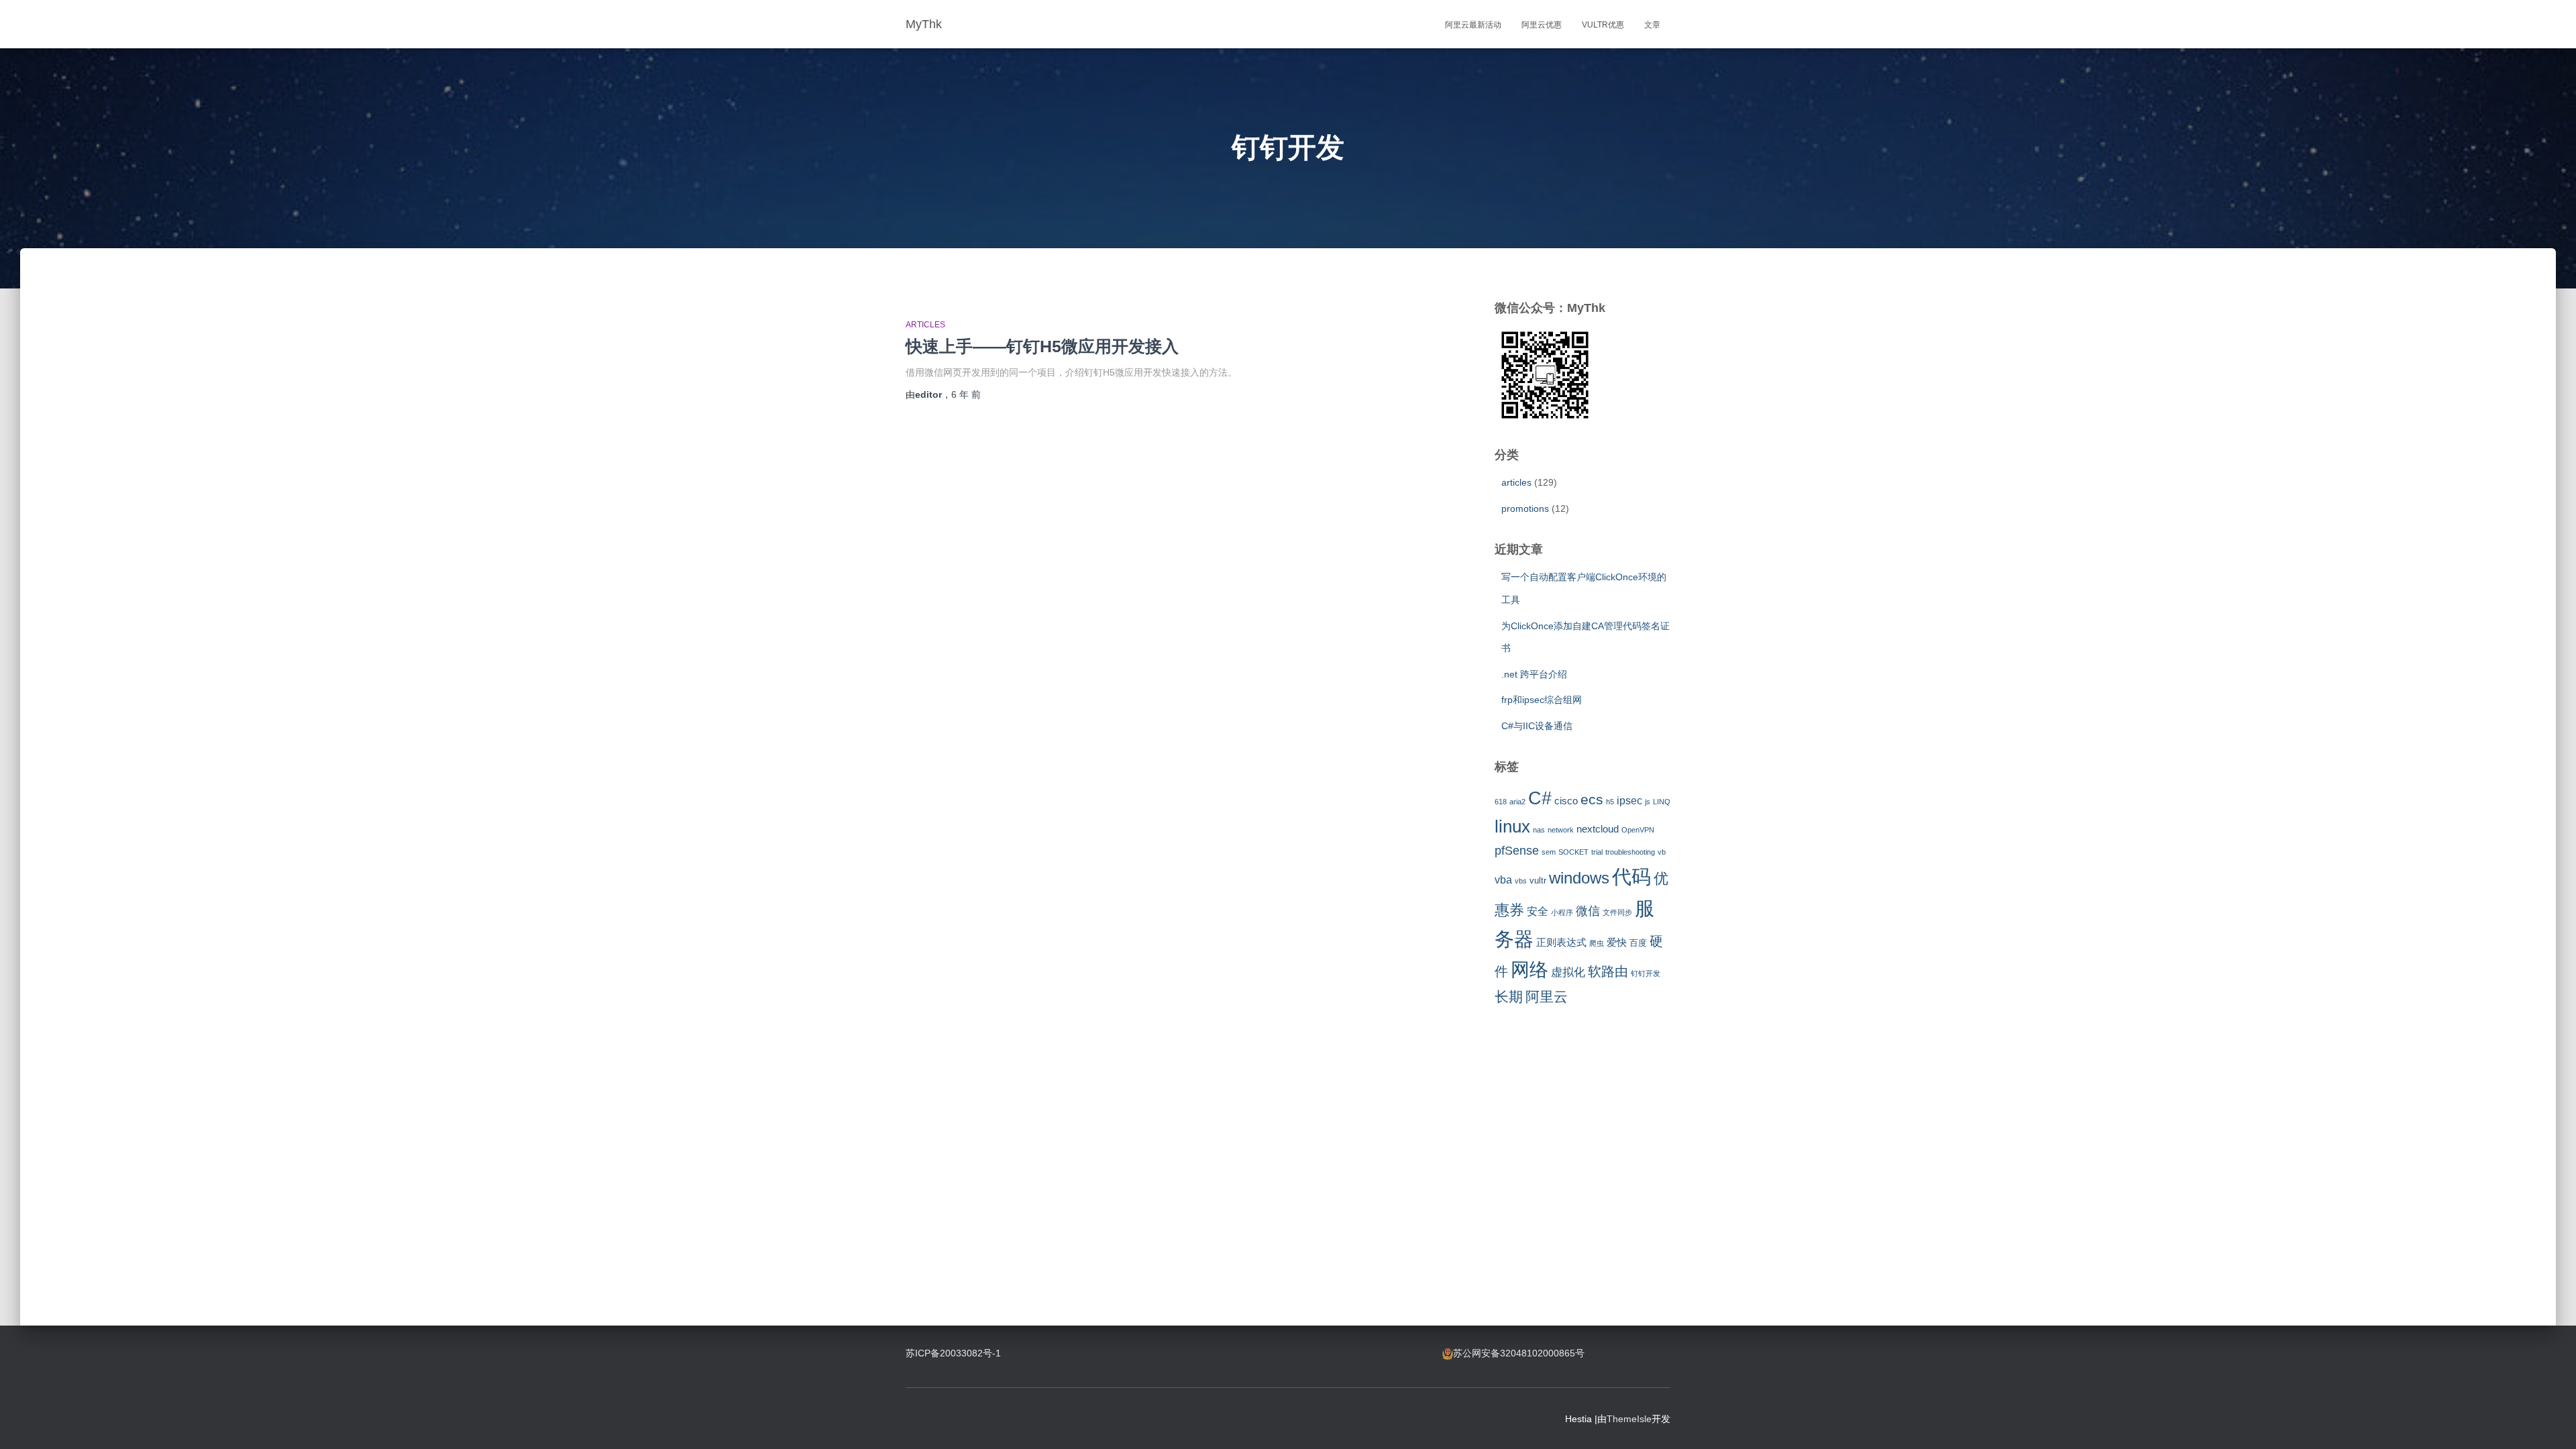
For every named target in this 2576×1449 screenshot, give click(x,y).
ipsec (1629, 800)
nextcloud (1598, 829)
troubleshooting (1630, 852)
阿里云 (1547, 997)
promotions (1525, 508)
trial (1597, 852)
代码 (1631, 876)
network (1561, 830)
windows (1579, 878)
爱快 (1617, 943)
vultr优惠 (1603, 25)
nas (1539, 830)
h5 (1610, 802)
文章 (1652, 25)
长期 (1509, 997)
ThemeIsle (1629, 1419)
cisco (1566, 801)
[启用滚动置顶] (2550, 1422)
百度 (1638, 943)
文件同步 (1617, 912)
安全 (1538, 911)
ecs (1592, 799)
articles (925, 325)
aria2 (1517, 802)
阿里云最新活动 (1473, 25)
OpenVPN (1638, 830)
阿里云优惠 (1542, 25)
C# (1540, 798)
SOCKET (1573, 852)
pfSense (1517, 851)
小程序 (1562, 912)
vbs (1521, 881)
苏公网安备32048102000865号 (1519, 1353)
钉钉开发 (1646, 973)
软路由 (1608, 971)
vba (1503, 879)
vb (1662, 852)
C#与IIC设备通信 (1537, 726)
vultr (1538, 880)
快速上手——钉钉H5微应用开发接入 (1042, 346)
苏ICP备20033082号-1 (953, 1353)
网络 (1529, 970)
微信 (1588, 911)
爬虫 (1597, 943)
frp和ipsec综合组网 (1542, 700)
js (1648, 802)
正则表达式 (1561, 943)
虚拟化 (1568, 972)
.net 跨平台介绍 (1534, 674)
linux (1512, 826)
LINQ (1662, 802)
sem (1549, 852)
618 (1501, 802)
